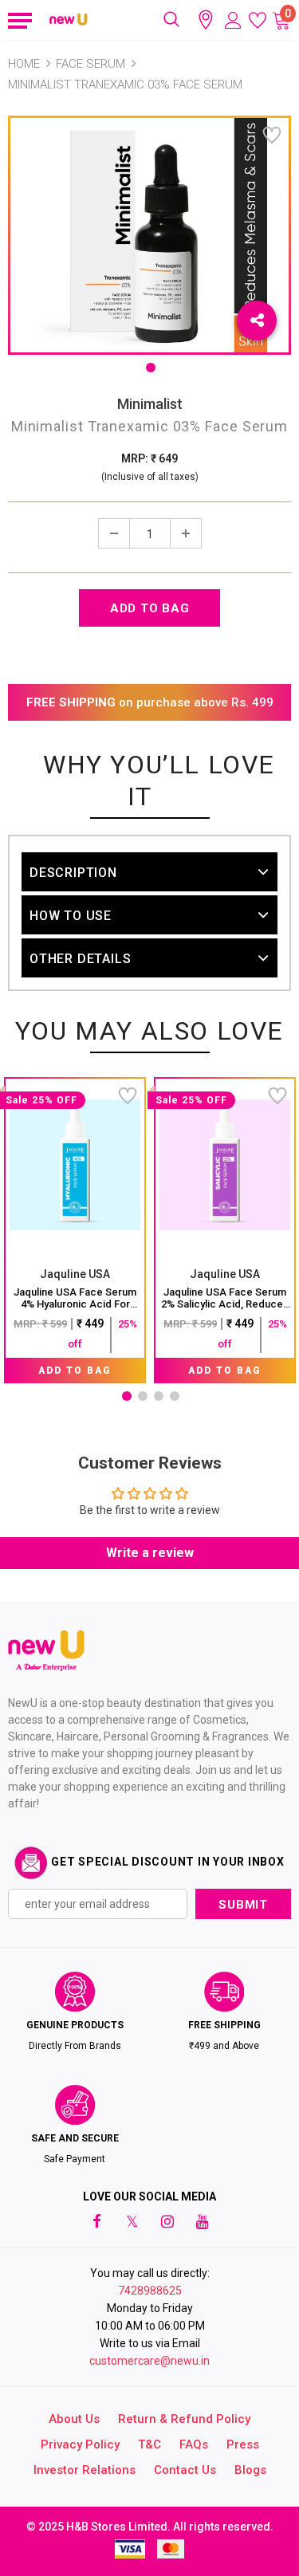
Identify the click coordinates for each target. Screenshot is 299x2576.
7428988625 (150, 2291)
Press (243, 2444)
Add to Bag (75, 1371)
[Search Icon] (171, 20)
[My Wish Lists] (258, 20)
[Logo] (69, 20)
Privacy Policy (80, 2444)
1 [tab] (151, 368)
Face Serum (90, 64)
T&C (149, 2444)
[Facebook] (97, 2220)
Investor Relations (85, 2470)
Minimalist (150, 404)
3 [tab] (159, 1396)
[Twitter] (132, 2220)
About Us (74, 2419)
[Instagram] (167, 2220)
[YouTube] (203, 2220)
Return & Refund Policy (184, 2419)
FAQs (194, 2444)
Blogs (250, 2470)
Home (24, 64)
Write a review (150, 1553)
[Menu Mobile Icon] (18, 20)
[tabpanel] (75, 1230)
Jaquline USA (75, 1274)
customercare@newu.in (149, 2361)
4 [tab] (175, 1396)
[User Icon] (233, 20)
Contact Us (185, 2470)
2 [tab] (143, 1396)
